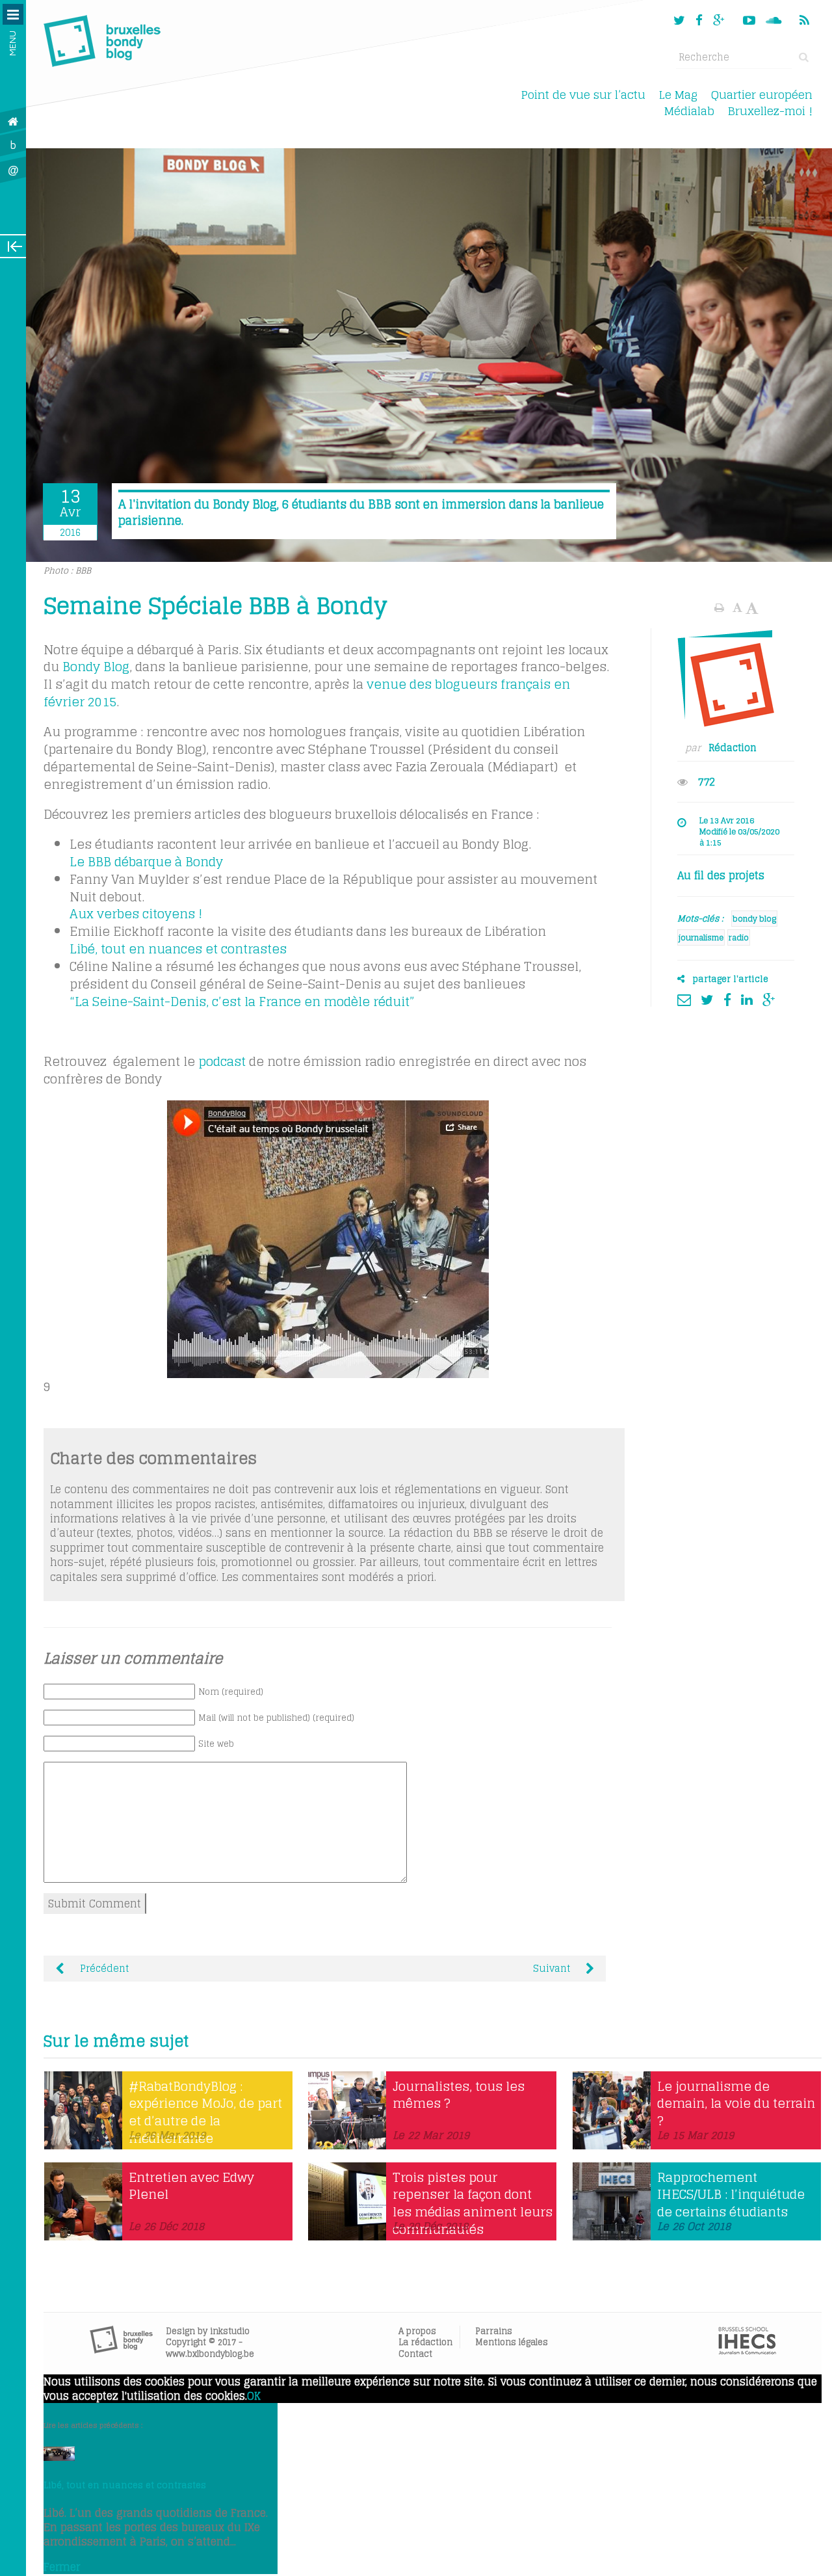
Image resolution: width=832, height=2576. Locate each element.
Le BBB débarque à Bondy (146, 862)
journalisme (701, 937)
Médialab (689, 111)
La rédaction (425, 2342)
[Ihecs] (747, 2351)
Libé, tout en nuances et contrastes (178, 949)
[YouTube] (749, 20)
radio (739, 937)
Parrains (494, 2331)
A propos (417, 2331)
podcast (222, 1061)
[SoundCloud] (775, 20)
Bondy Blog (96, 667)
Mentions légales (512, 2342)
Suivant (553, 1969)
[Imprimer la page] (721, 607)
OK (254, 2396)
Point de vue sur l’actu (583, 95)
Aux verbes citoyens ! (136, 914)
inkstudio (230, 2331)
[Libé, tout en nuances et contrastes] (59, 2457)
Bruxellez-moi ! (770, 111)
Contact (415, 2354)
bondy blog (754, 919)
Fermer (62, 2567)
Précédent (103, 1969)
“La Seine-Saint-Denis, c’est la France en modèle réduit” (242, 1002)
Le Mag (678, 95)
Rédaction (733, 748)
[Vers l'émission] (328, 1239)
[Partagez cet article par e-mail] (687, 1000)
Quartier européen (762, 95)
